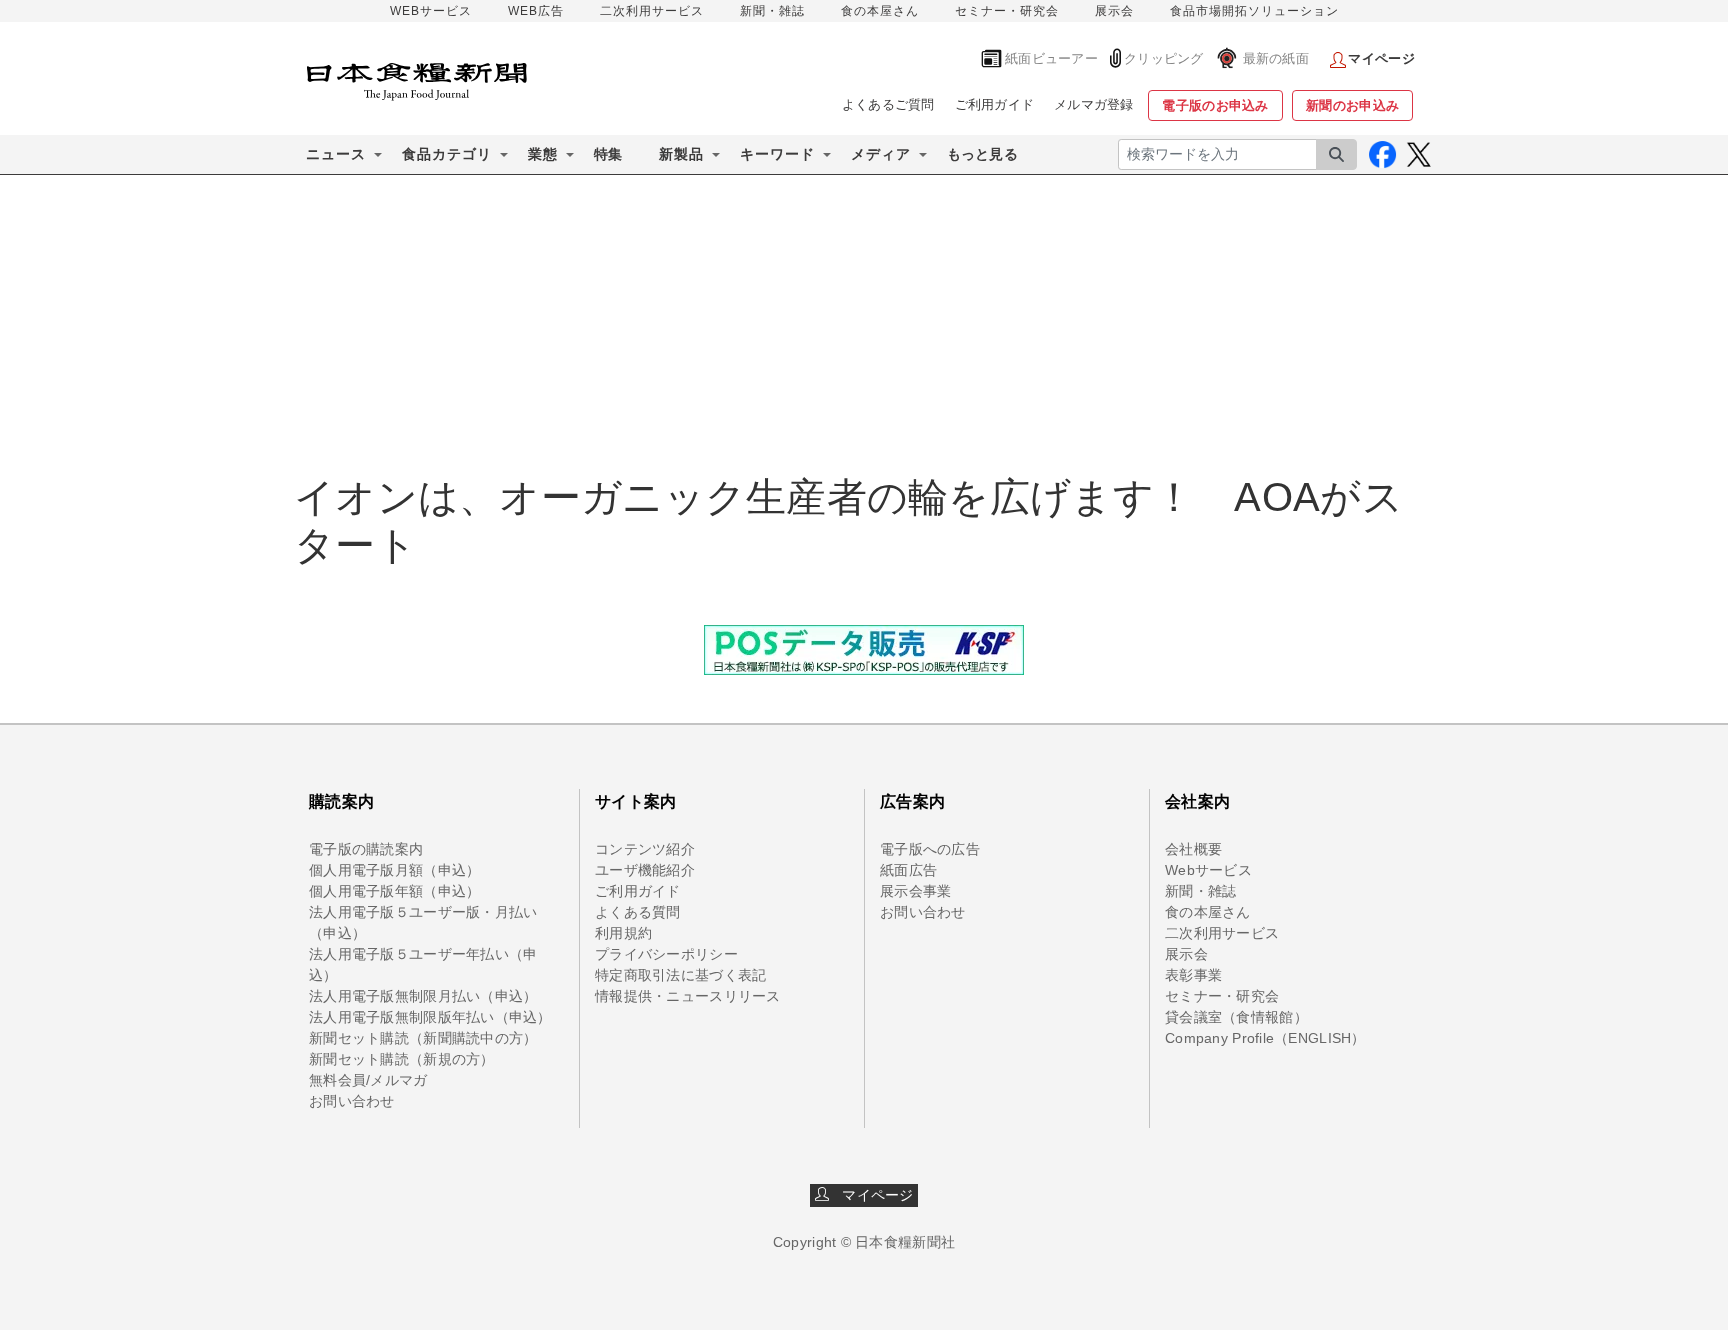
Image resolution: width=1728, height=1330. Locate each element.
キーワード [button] (777, 154)
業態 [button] (543, 154)
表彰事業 (1193, 975)
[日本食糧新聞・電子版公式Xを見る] (1418, 154)
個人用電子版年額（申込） (394, 891)
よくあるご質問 (888, 104)
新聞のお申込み (1352, 105)
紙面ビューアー (1051, 58)
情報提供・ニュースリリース (688, 996)
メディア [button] (881, 154)
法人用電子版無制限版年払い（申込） (430, 1017)
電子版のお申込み (1215, 105)
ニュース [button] (336, 154)
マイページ (872, 1195)
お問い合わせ (352, 1101)
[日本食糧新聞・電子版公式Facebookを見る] (1382, 154)
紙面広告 (908, 870)
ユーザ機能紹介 (645, 870)
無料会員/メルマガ (368, 1080)
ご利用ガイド (995, 104)
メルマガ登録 (1094, 104)
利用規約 (623, 933)
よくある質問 (638, 912)
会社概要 (1193, 849)
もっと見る (982, 154)
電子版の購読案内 (366, 849)
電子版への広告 (930, 849)
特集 (608, 154)
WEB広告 (536, 11)
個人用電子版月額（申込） (394, 870)
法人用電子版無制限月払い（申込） (423, 996)
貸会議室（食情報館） (1236, 1017)
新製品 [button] (681, 154)
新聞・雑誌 (772, 11)
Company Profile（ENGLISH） (1265, 1038)
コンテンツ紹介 (645, 849)
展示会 (1114, 11)
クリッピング (1164, 58)
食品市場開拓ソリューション (1254, 11)
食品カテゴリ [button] (447, 154)
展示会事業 (915, 891)
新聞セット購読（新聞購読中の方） (423, 1038)
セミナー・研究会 (1007, 11)
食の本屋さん (880, 11)
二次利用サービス (652, 11)
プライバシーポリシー (666, 954)
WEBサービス (431, 11)
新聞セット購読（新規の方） (402, 1059)
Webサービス (1208, 870)
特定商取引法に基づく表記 (680, 975)
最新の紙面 (1276, 58)
